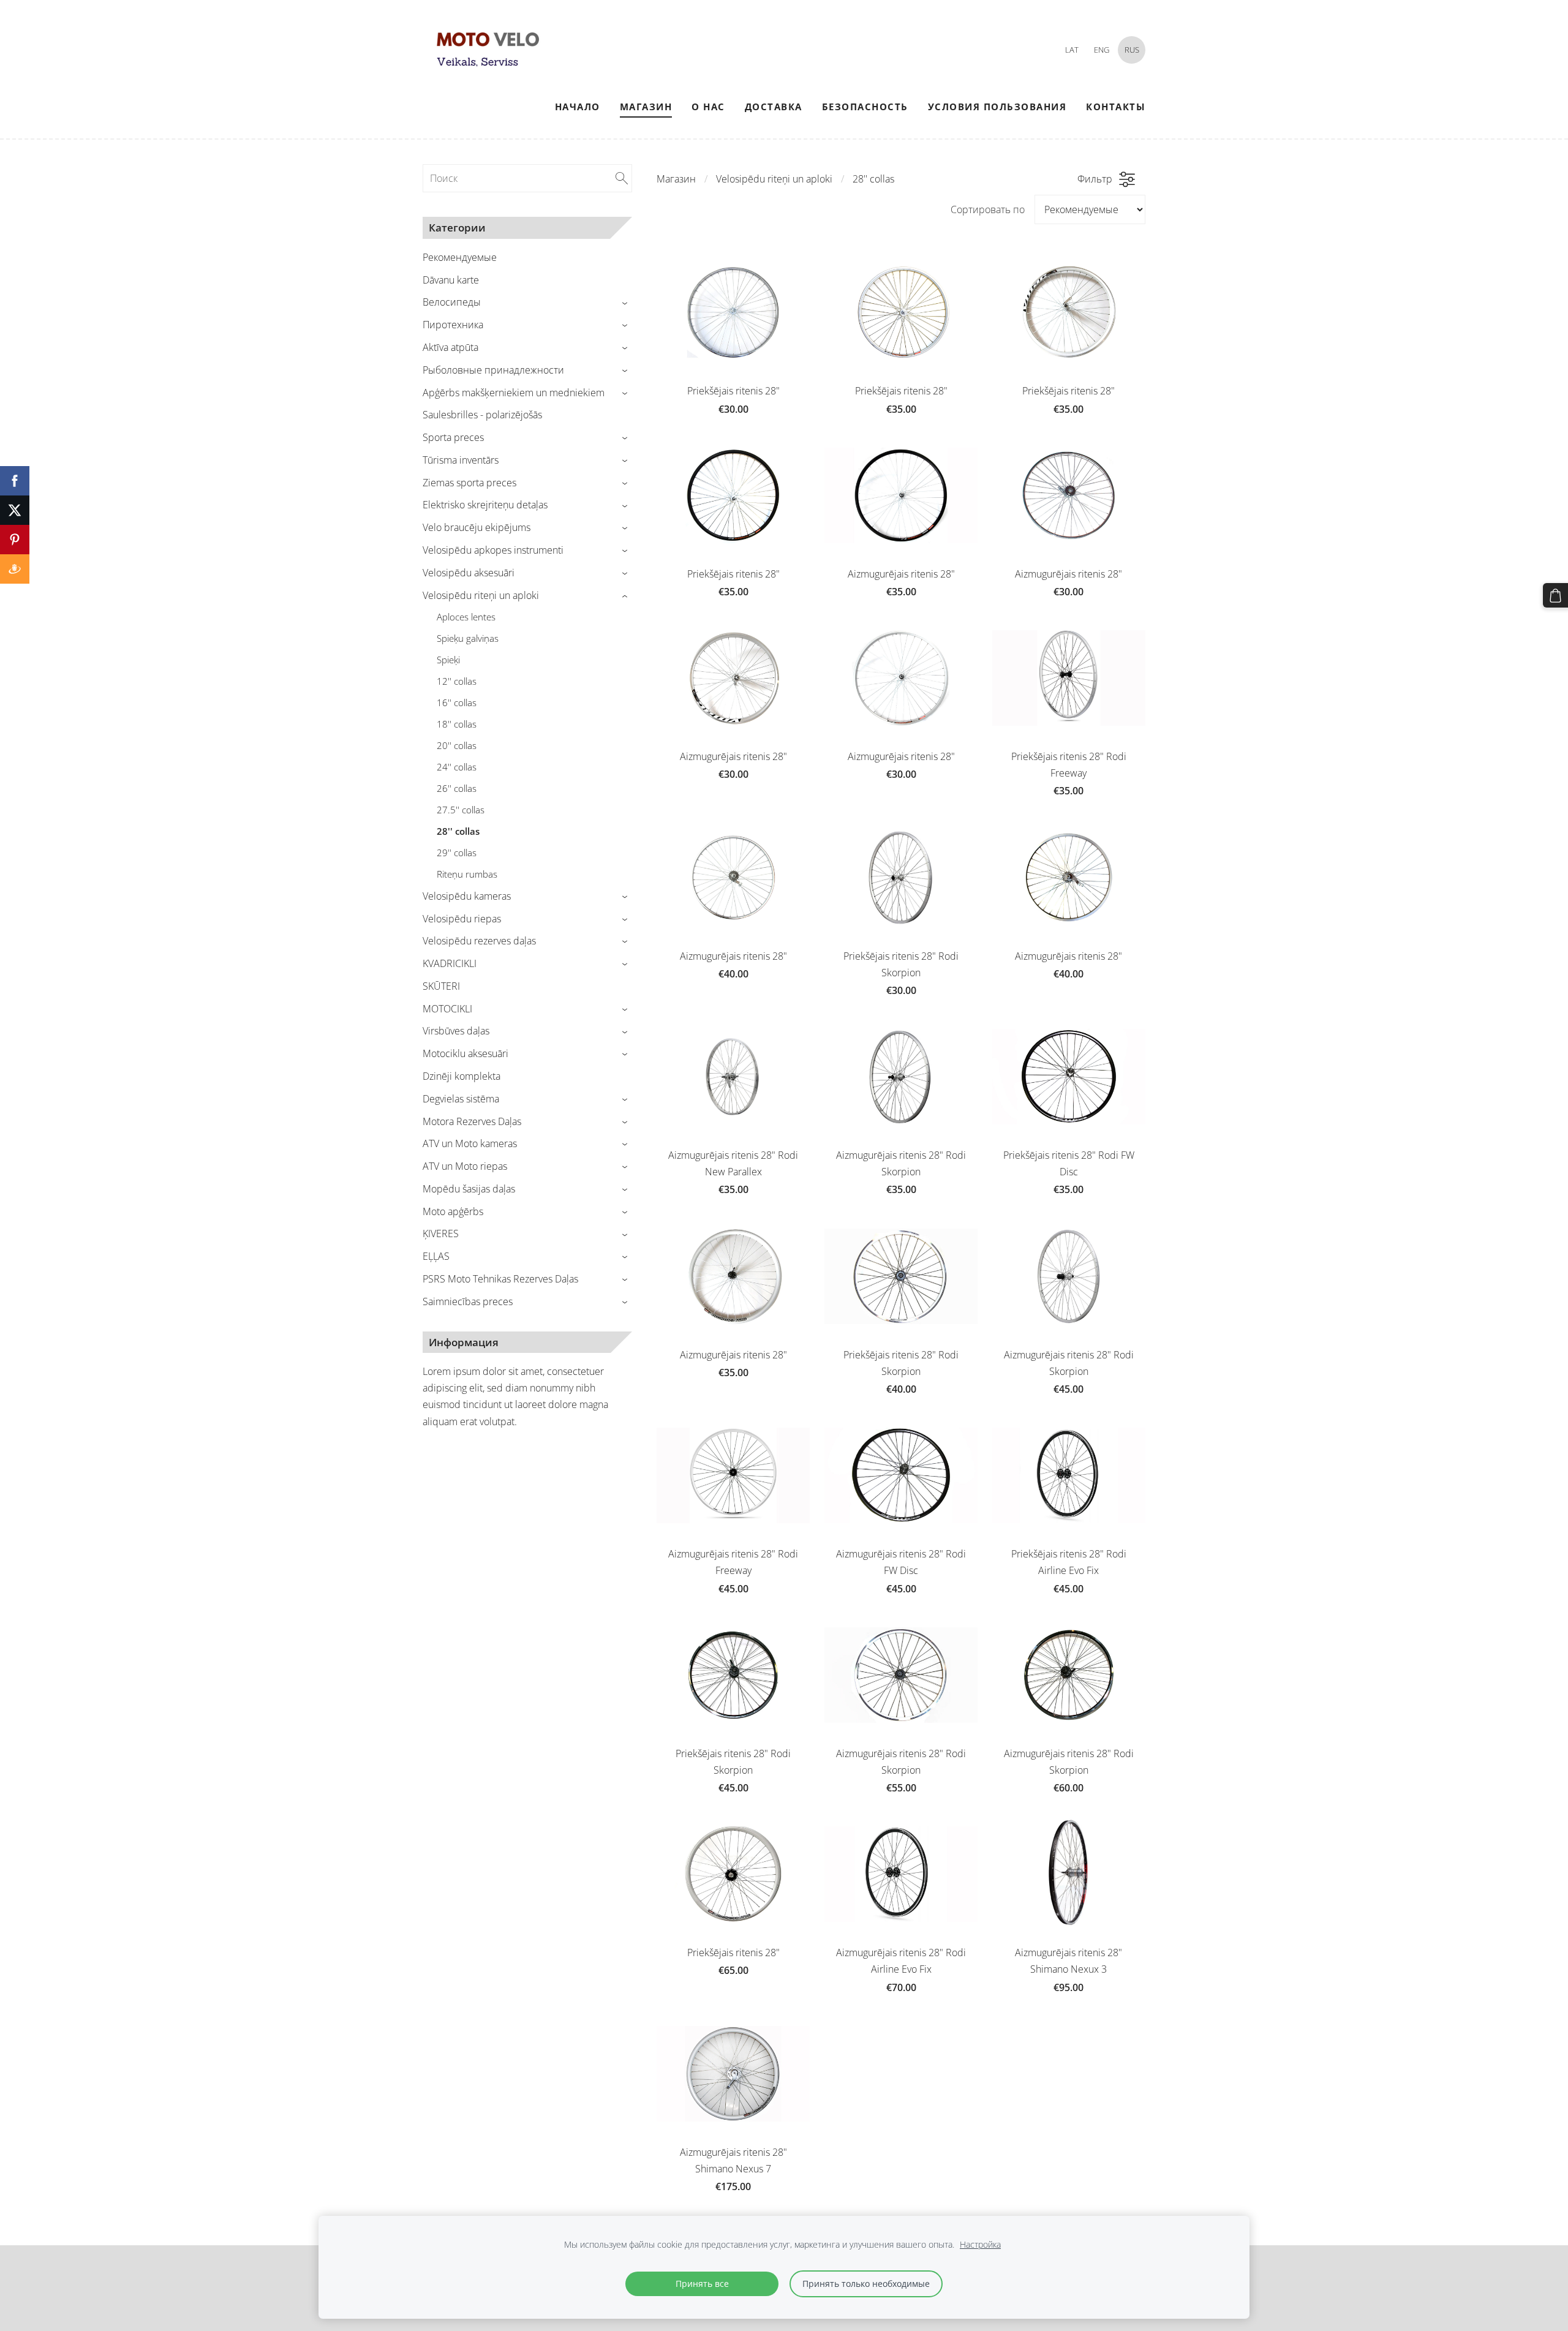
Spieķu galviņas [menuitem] (468, 638)
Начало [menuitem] (578, 107)
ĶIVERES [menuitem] (441, 1233)
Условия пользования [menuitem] (997, 107)
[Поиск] (622, 178)
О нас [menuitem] (708, 107)
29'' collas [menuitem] (457, 853)
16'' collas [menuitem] (457, 702)
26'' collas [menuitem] (457, 788)
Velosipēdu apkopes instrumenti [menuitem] (493, 550)
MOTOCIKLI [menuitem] (447, 1009)
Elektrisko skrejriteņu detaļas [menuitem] (485, 505)
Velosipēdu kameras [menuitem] (467, 896)
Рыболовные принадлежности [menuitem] (493, 370)
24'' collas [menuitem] (457, 767)
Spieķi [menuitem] (448, 660)
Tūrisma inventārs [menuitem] (461, 460)
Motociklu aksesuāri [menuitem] (466, 1053)
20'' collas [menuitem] (457, 745)
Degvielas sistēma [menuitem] (461, 1099)
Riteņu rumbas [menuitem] (467, 874)
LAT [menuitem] (1072, 50)
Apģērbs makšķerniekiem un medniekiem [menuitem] (514, 393)
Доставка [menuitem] (774, 107)
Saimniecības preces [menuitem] (468, 1301)
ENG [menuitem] (1102, 50)
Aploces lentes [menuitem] (466, 617)
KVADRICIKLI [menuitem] (450, 963)
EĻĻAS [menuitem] (436, 1256)
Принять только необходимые (866, 2284)
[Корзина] (1555, 596)
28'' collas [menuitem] (458, 831)
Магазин (676, 179)
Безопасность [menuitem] (865, 107)
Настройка (980, 2244)
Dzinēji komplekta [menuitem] (462, 1076)
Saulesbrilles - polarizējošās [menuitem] (482, 415)
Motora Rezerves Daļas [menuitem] (472, 1121)
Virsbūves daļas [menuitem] (456, 1031)
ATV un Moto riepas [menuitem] (465, 1166)
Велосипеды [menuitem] (452, 302)
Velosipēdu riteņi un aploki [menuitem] (481, 595)
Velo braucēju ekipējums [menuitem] (477, 527)
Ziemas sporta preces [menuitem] (469, 483)
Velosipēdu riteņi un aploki (774, 179)
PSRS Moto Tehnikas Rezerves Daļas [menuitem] (500, 1279)
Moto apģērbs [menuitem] (453, 1211)
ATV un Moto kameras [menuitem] (470, 1143)
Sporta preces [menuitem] (453, 437)
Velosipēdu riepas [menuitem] (462, 919)
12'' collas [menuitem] (457, 681)
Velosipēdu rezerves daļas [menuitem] (479, 941)
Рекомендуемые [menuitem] (460, 257)
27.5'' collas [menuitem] (461, 810)
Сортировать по (988, 209)
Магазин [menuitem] (646, 107)
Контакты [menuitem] (1116, 107)
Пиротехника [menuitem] (453, 325)
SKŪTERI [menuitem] (441, 986)
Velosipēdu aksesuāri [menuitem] (469, 573)
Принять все (702, 2284)
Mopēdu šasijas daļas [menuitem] (469, 1189)
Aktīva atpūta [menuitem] (450, 347)
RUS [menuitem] (1132, 50)
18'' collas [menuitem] (457, 724)
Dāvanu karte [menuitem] (451, 280)
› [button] (626, 303)
